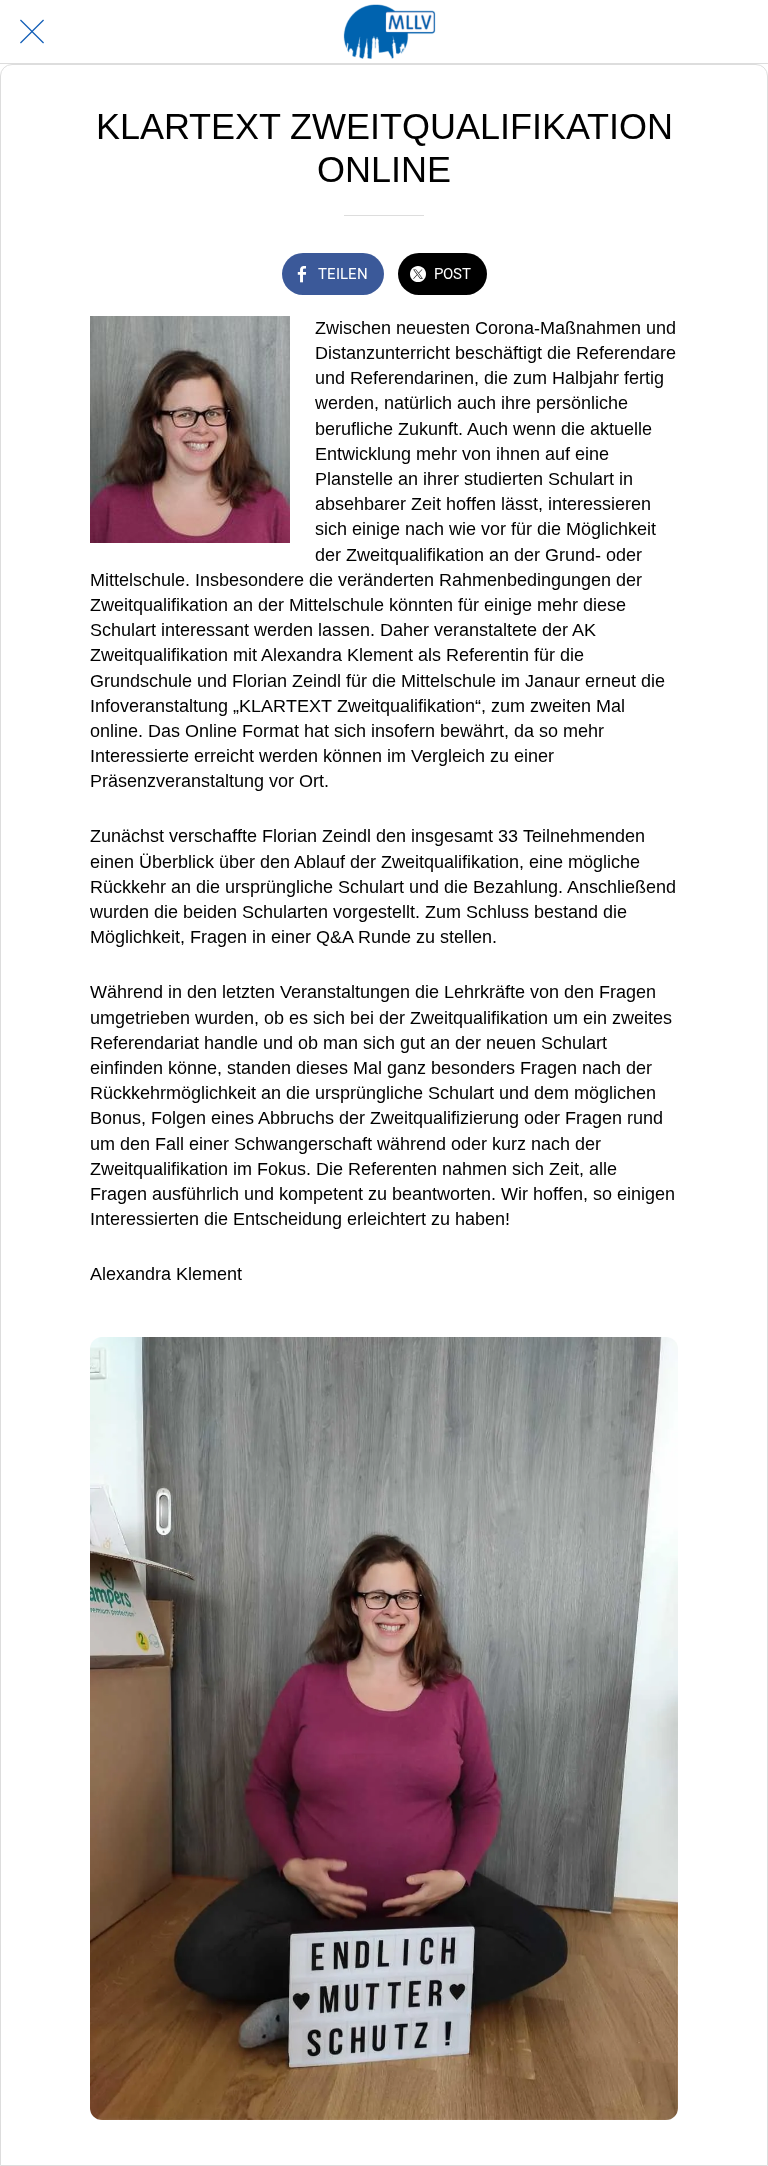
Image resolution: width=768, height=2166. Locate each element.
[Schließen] (32, 32)
